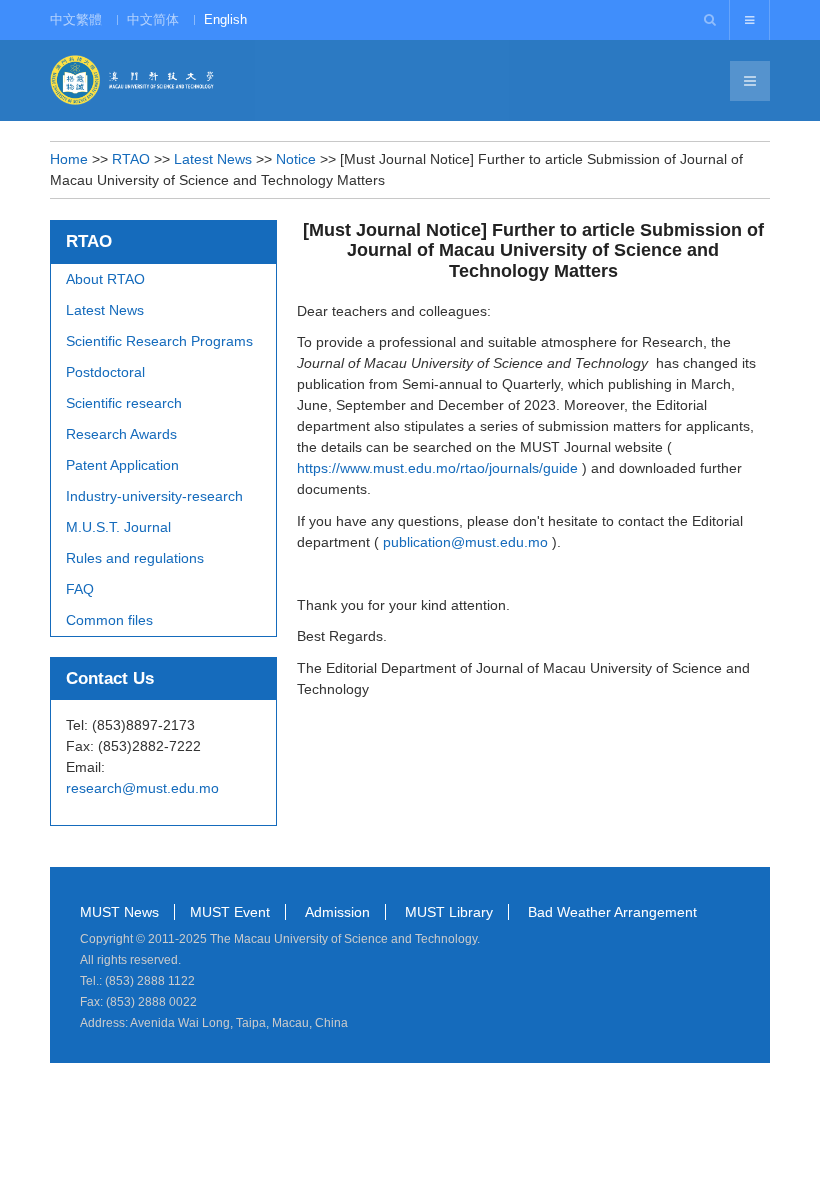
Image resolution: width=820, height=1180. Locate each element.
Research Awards (121, 434)
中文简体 (153, 19)
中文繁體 (76, 19)
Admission (337, 912)
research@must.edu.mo (142, 788)
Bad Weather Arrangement (612, 912)
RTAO (131, 159)
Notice (296, 159)
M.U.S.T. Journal (118, 527)
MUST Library (449, 912)
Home (69, 159)
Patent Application (122, 465)
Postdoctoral (105, 372)
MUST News (119, 912)
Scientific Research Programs (159, 341)
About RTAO (105, 279)
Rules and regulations (135, 558)
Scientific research (124, 403)
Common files (109, 620)
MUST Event (230, 912)
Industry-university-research (154, 496)
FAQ (80, 589)
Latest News (213, 159)
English (225, 19)
